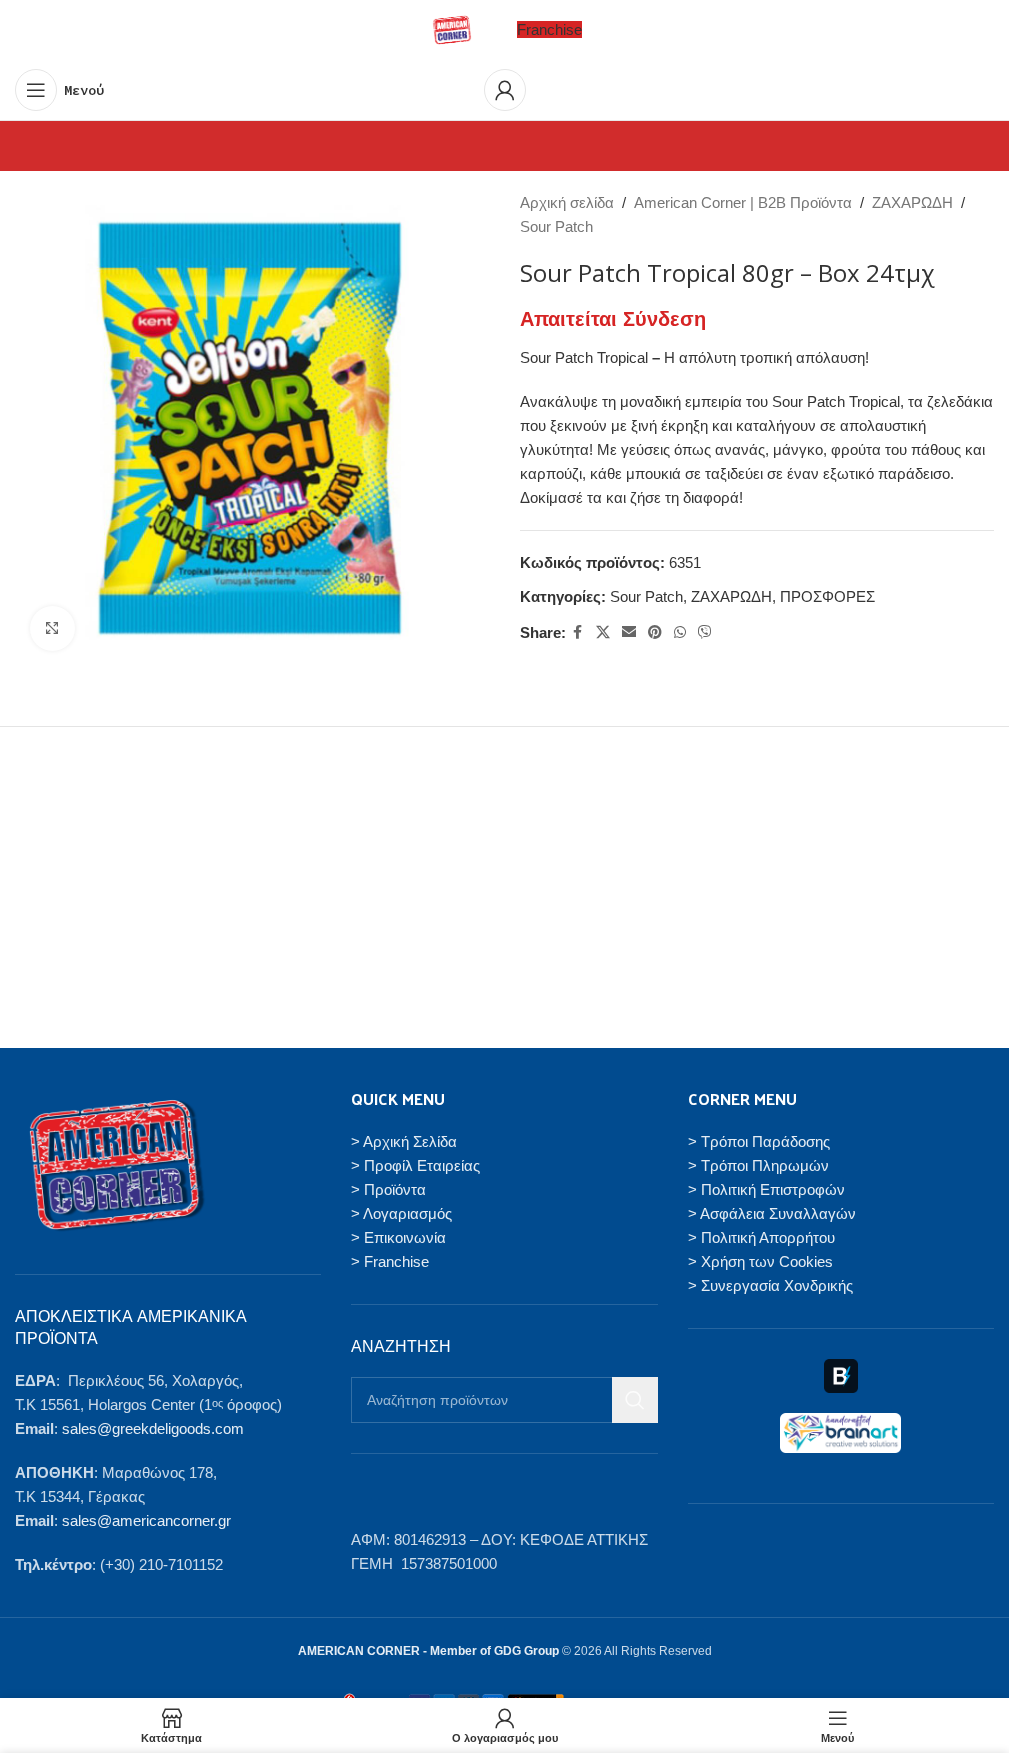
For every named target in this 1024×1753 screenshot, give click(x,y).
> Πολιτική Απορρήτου (761, 1237)
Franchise (549, 29)
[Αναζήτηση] (635, 1400)
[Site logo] (452, 28)
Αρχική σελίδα (567, 202)
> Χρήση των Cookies (760, 1261)
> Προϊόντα (388, 1189)
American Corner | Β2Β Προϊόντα (743, 202)
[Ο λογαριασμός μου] (505, 90)
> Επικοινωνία (398, 1237)
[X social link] (603, 632)
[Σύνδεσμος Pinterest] (655, 632)
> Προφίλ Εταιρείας (415, 1165)
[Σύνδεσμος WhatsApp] (680, 632)
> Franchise (390, 1261)
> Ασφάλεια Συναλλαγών (772, 1213)
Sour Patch (556, 226)
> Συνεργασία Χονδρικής (770, 1285)
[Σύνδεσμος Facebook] (578, 632)
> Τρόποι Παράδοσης (759, 1141)
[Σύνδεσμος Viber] (705, 632)
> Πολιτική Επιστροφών (766, 1189)
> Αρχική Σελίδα (404, 1141)
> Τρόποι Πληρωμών (758, 1165)
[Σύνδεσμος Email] (629, 632)
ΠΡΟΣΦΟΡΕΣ (827, 596)
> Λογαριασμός (401, 1213)
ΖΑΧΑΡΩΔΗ (912, 202)
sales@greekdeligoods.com (153, 1428)
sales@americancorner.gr (146, 1520)
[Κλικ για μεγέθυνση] (52, 628)
